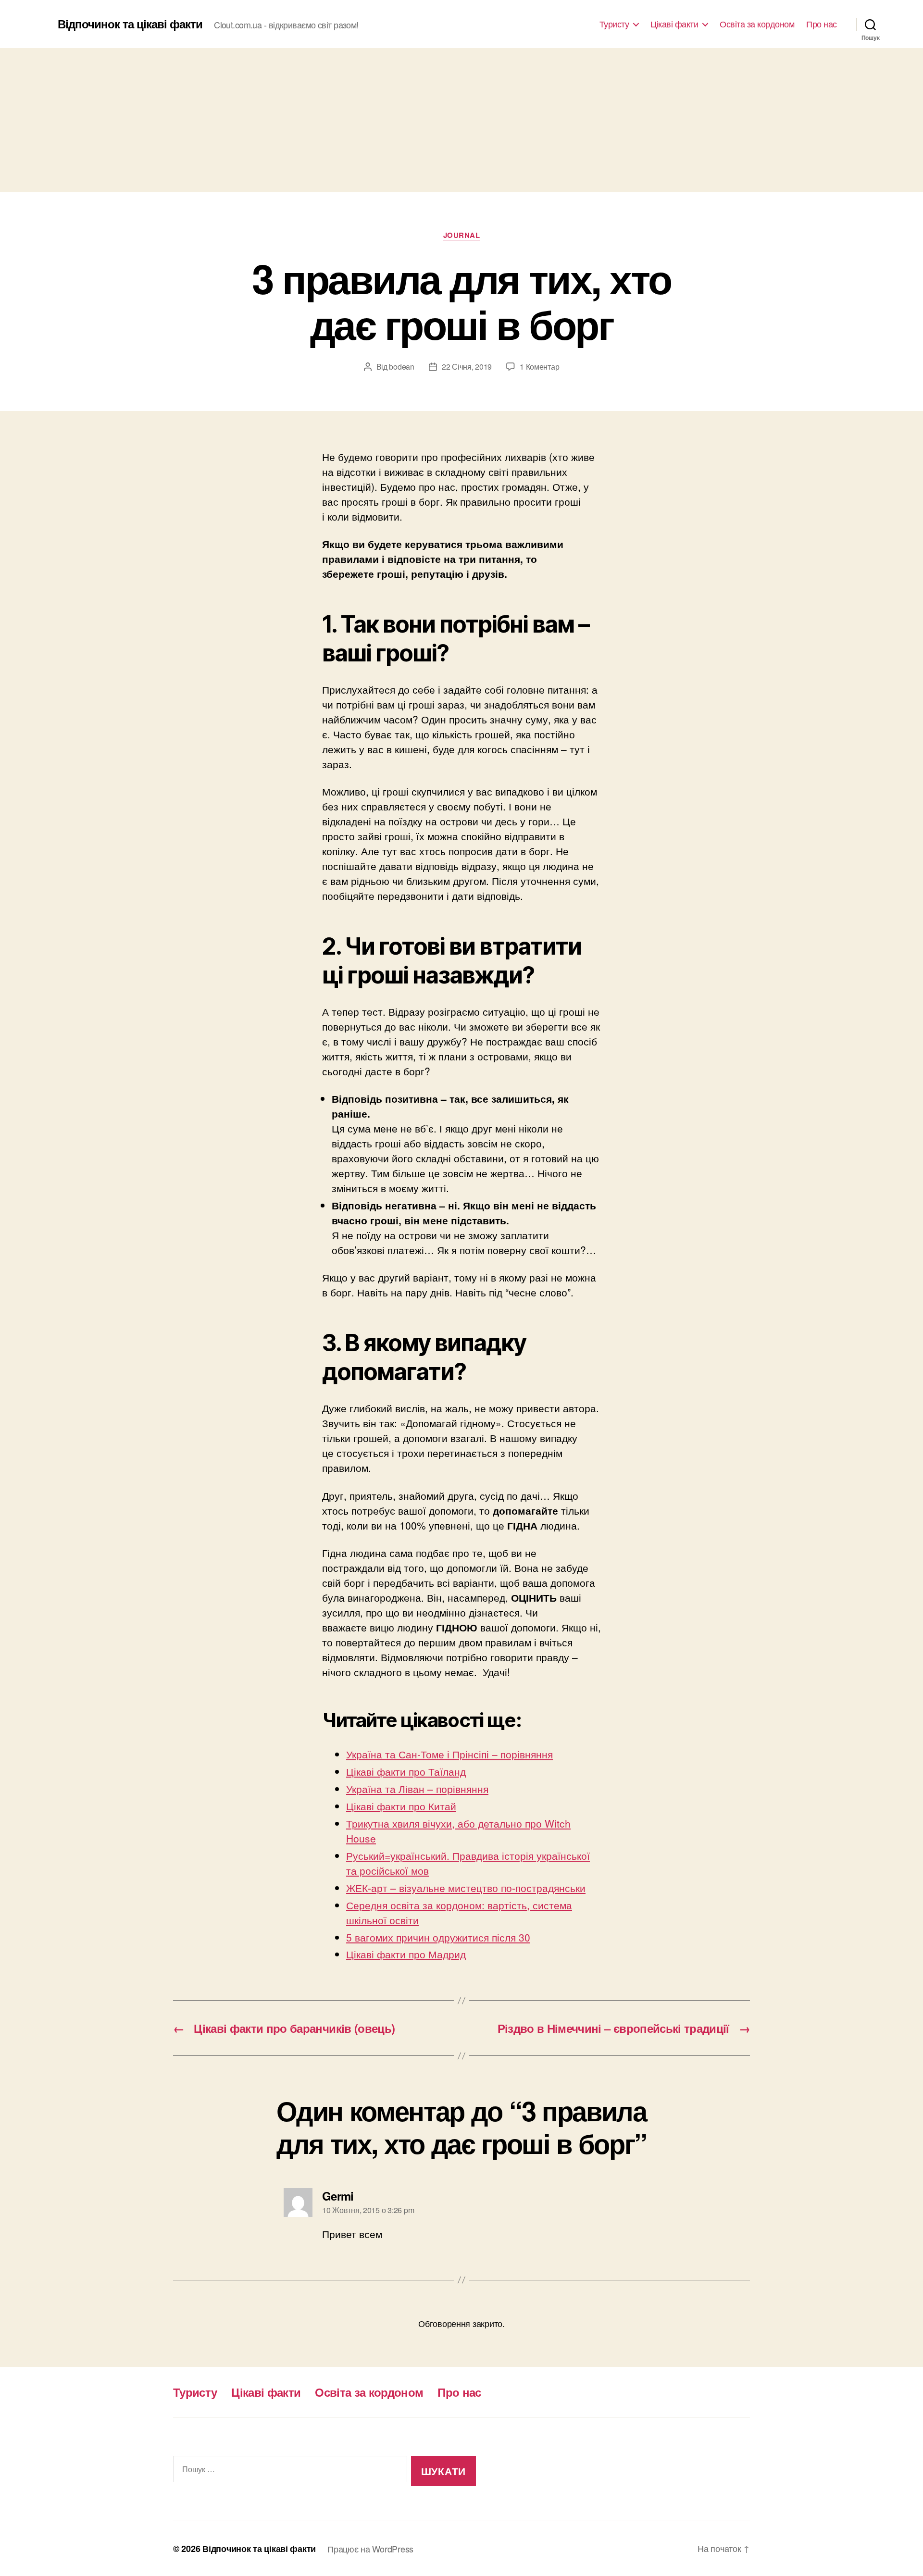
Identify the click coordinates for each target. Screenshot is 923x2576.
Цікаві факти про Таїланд (406, 1771)
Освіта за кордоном (757, 24)
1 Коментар (539, 367)
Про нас (822, 24)
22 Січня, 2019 (467, 367)
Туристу (614, 24)
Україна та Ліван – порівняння (417, 1789)
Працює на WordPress (370, 2549)
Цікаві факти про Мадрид (406, 1954)
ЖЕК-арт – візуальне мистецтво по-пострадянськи (466, 1888)
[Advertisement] (461, 120)
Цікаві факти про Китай (401, 1806)
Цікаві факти (674, 24)
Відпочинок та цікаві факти (130, 24)
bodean (401, 367)
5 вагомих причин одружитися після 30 (438, 1937)
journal (462, 236)
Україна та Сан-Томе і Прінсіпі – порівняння (449, 1754)
